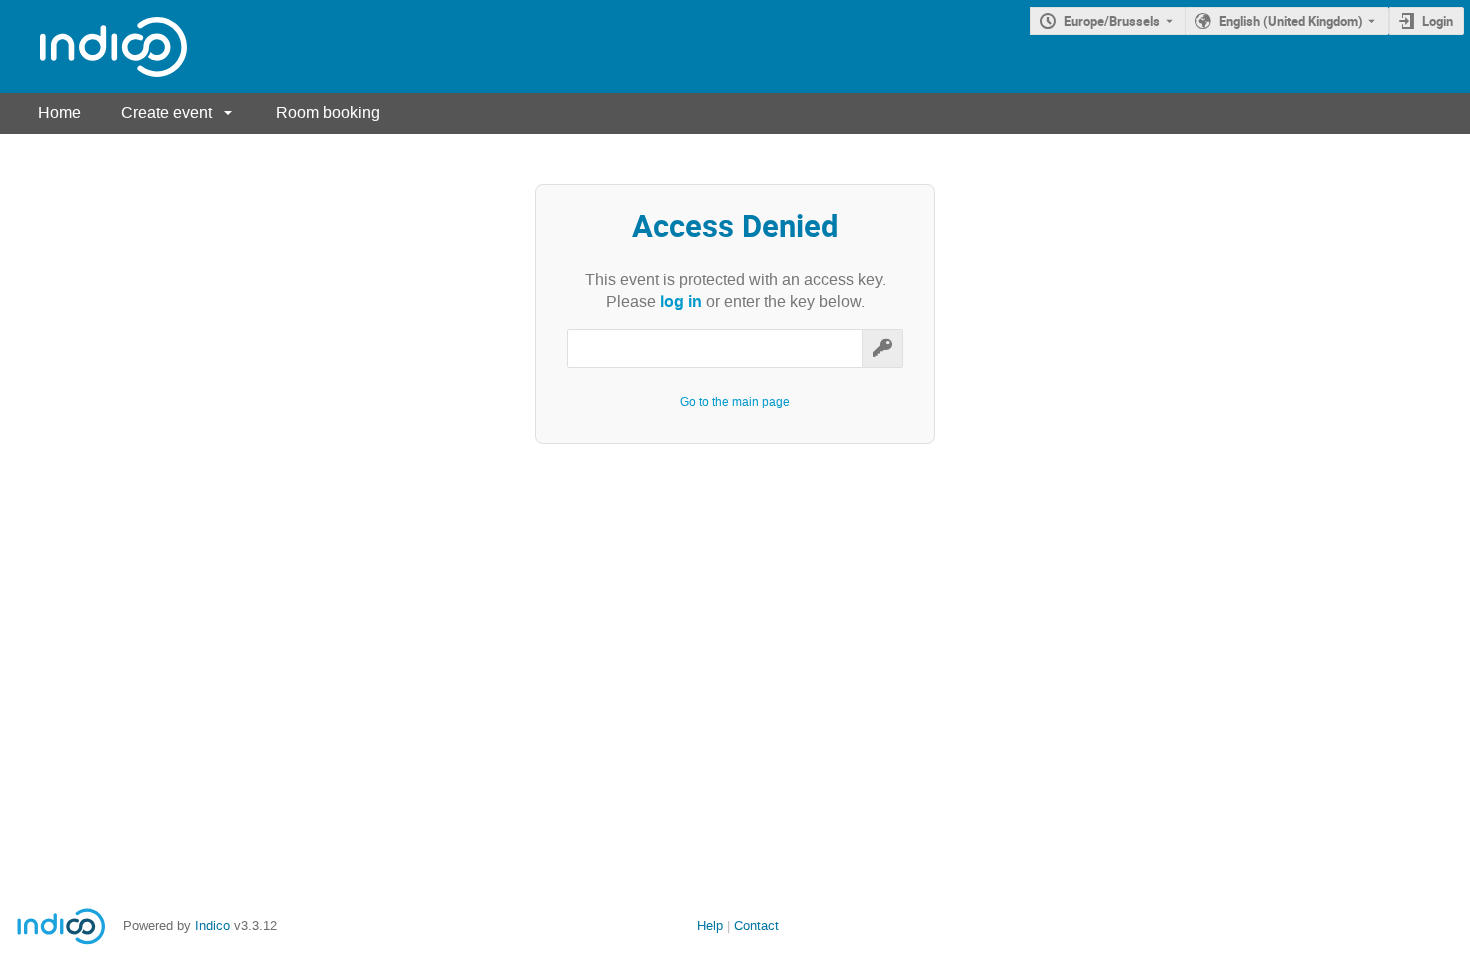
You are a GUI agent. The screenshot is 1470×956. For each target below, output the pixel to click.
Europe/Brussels (1112, 21)
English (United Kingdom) (1291, 21)
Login (1437, 21)
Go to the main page (735, 402)
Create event (166, 112)
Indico (212, 925)
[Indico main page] (93, 46)
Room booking (328, 112)
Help (710, 925)
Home (59, 112)
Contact (756, 925)
